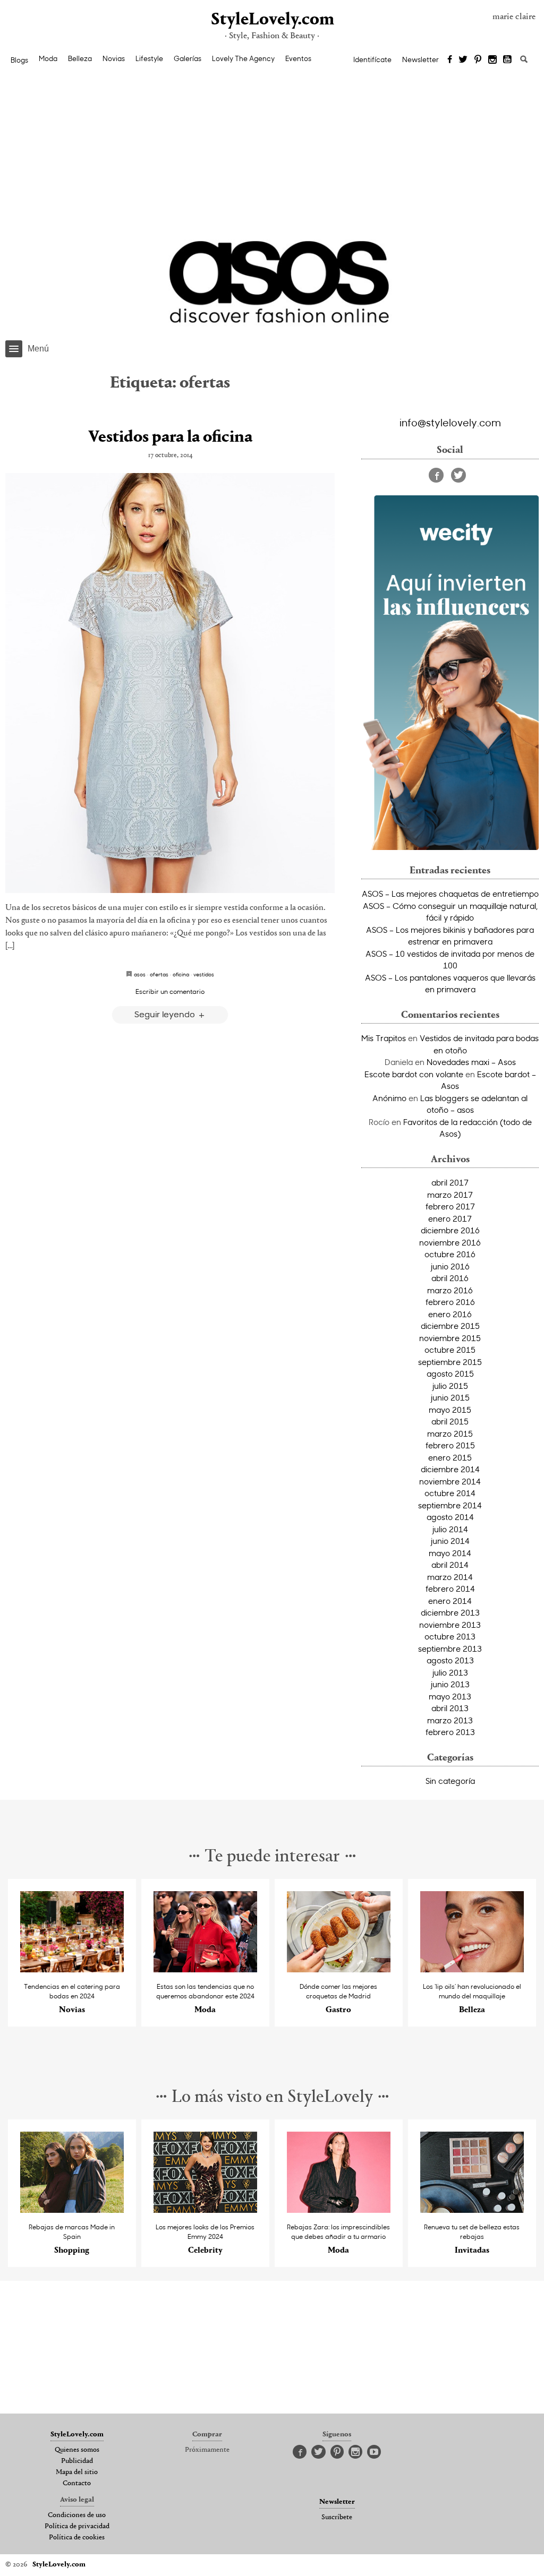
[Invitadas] (472, 2210)
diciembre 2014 (450, 1469)
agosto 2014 (450, 1517)
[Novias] (72, 1969)
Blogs (19, 60)
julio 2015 (450, 1386)
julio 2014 (450, 1529)
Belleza (80, 58)
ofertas (159, 974)
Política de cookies (77, 2538)
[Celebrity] (205, 2210)
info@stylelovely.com (450, 422)
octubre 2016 (450, 1254)
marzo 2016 (450, 1290)
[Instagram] (492, 60)
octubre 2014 (450, 1493)
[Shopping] (72, 2210)
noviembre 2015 (450, 1338)
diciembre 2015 (450, 1326)
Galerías (188, 58)
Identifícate (372, 59)
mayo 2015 (450, 1410)
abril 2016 (450, 1278)
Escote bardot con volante (414, 1074)
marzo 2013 (450, 1720)
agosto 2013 (450, 1660)
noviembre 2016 (450, 1242)
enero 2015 (450, 1457)
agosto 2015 (450, 1373)
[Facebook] (450, 60)
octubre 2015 (450, 1350)
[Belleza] (472, 1969)
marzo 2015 (450, 1433)
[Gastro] (339, 1969)
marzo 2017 (450, 1195)
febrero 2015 (450, 1445)
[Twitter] (463, 60)
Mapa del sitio (77, 2472)
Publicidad (77, 2461)
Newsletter (420, 59)
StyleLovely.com (272, 20)
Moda (48, 58)
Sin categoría (450, 1781)
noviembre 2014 (450, 1481)
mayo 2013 (450, 1696)
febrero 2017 (450, 1206)
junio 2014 (450, 1541)
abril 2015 (450, 1421)
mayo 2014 (450, 1553)
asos (140, 974)
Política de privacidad (77, 2527)
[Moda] (205, 1969)
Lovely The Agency (243, 58)
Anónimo (389, 1098)
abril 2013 (450, 1708)
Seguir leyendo (166, 1014)
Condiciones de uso (77, 2515)
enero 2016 (450, 1314)
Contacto (77, 2484)
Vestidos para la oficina (170, 437)
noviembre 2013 (450, 1625)
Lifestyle (149, 58)
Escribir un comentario (170, 991)
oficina (181, 974)
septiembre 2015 (450, 1362)
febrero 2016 (450, 1302)
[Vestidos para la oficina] (170, 683)
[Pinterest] (478, 60)
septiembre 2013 (450, 1648)
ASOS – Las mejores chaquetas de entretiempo (450, 894)
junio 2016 (450, 1266)
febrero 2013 (450, 1732)
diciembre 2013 (450, 1612)
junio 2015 (450, 1397)
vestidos (204, 974)
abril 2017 (450, 1182)
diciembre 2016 (450, 1230)
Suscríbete (337, 2518)
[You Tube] (508, 60)
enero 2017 (450, 1218)
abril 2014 (450, 1565)
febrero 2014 (450, 1588)
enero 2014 (450, 1601)
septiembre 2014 (450, 1505)
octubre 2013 (450, 1636)
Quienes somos (77, 2450)
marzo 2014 (450, 1577)
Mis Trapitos (384, 1038)
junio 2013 (450, 1684)
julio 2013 (450, 1672)
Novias (114, 58)
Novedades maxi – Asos (471, 1062)
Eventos (298, 58)
